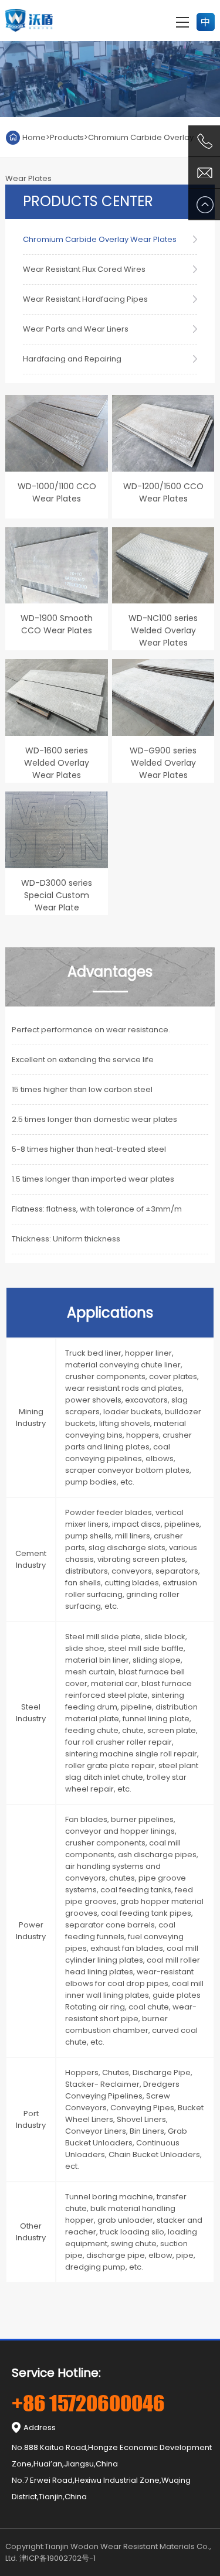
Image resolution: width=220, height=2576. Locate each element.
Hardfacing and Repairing (72, 359)
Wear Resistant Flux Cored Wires (84, 269)
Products (67, 137)
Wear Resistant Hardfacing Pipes (85, 299)
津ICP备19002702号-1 (57, 2558)
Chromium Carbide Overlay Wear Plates (100, 239)
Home (34, 137)
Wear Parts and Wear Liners (76, 329)
